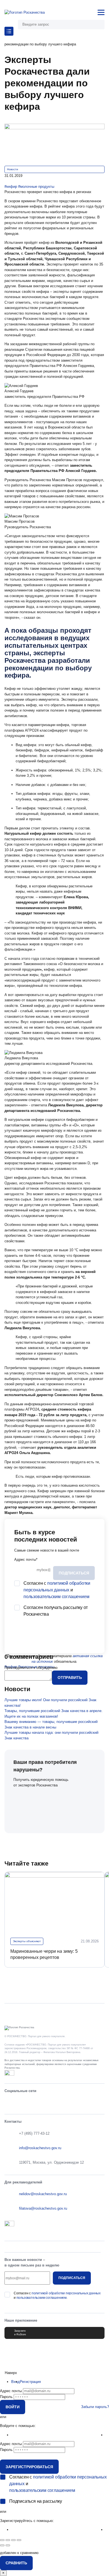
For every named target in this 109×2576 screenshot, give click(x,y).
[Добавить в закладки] (6, 181)
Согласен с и (57, 1590)
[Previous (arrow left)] (2, 2545)
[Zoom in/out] (19, 2540)
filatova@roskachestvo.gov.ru (43, 2208)
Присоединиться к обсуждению (31, 1668)
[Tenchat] (69, 2103)
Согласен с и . (57, 2295)
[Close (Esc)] (2, 2540)
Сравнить (16, 2563)
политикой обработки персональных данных (66, 2293)
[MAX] (54, 2103)
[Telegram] (40, 2103)
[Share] (8, 2540)
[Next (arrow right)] (8, 2545)
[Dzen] (99, 2103)
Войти (13, 2407)
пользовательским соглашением (56, 1597)
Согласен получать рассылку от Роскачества (56, 1611)
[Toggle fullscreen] (13, 2540)
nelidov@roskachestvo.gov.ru (43, 2194)
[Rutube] (84, 2103)
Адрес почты (26, 1560)
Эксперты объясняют (27, 1941)
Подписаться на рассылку (35, 2501)
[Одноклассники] (25, 2103)
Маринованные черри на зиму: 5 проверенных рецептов (44, 1954)
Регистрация (30, 2382)
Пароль (6, 2397)
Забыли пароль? (95, 2407)
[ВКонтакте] (10, 2103)
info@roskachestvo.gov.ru (40, 2148)
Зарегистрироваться (29, 2467)
